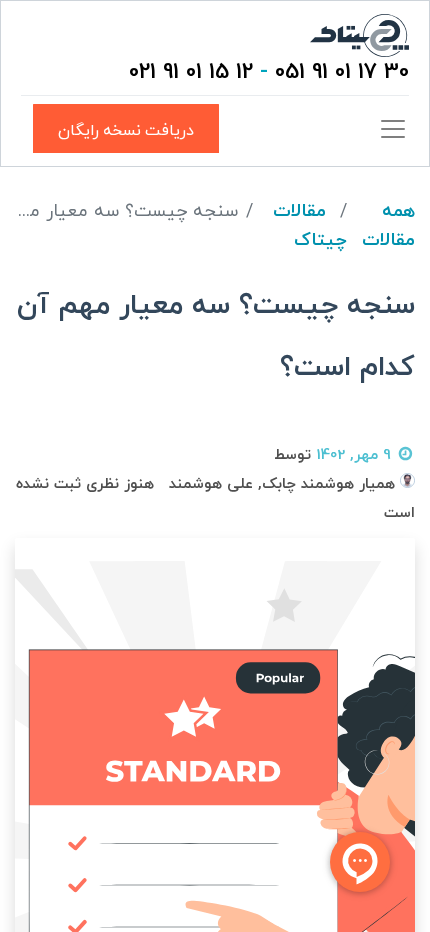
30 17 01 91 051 (342, 72)
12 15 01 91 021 (191, 72)
